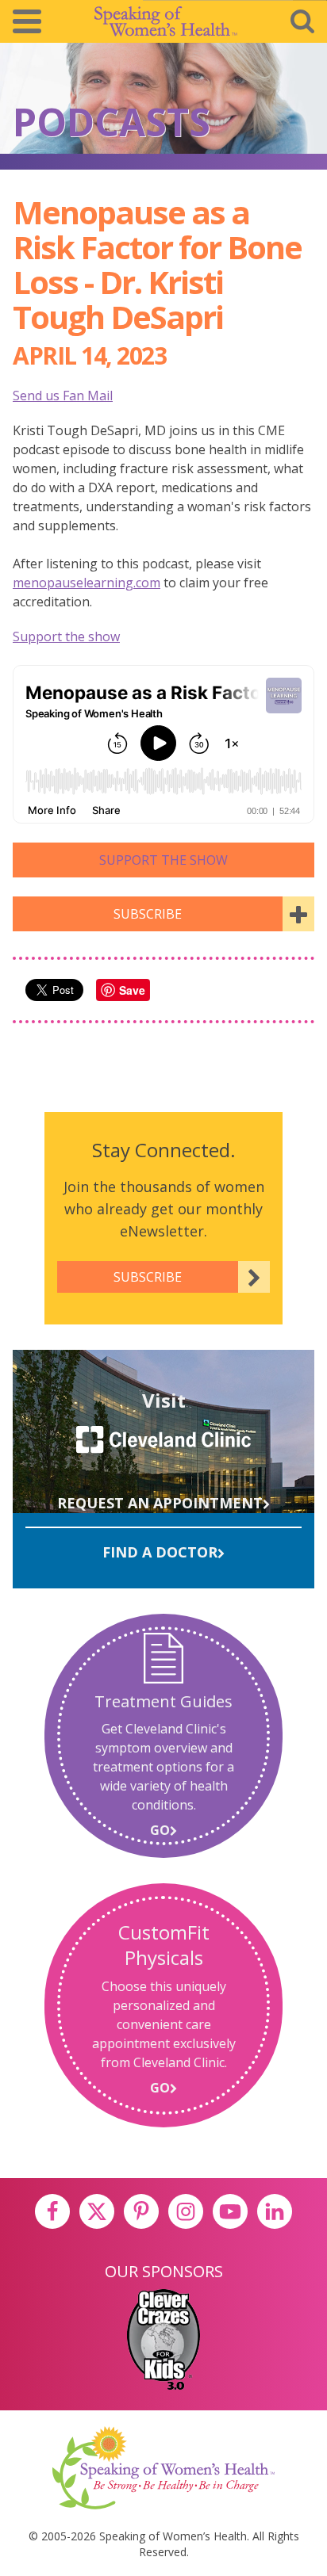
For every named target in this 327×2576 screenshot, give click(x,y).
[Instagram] (186, 2211)
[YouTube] (230, 2211)
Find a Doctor (160, 1552)
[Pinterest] (141, 2211)
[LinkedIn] (275, 2211)
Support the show (66, 636)
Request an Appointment (160, 1503)
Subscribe (148, 914)
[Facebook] (52, 2211)
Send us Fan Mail (63, 396)
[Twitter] (97, 2211)
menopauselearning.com (87, 583)
